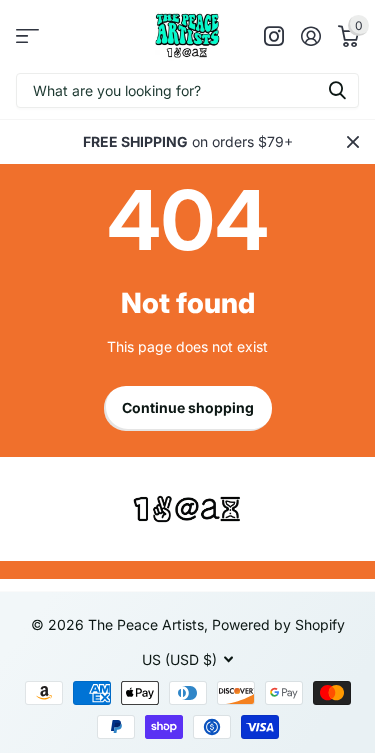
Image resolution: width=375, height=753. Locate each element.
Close (353, 142)
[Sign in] (310, 36)
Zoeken (337, 90)
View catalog (27, 36)
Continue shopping (188, 407)
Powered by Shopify (278, 624)
